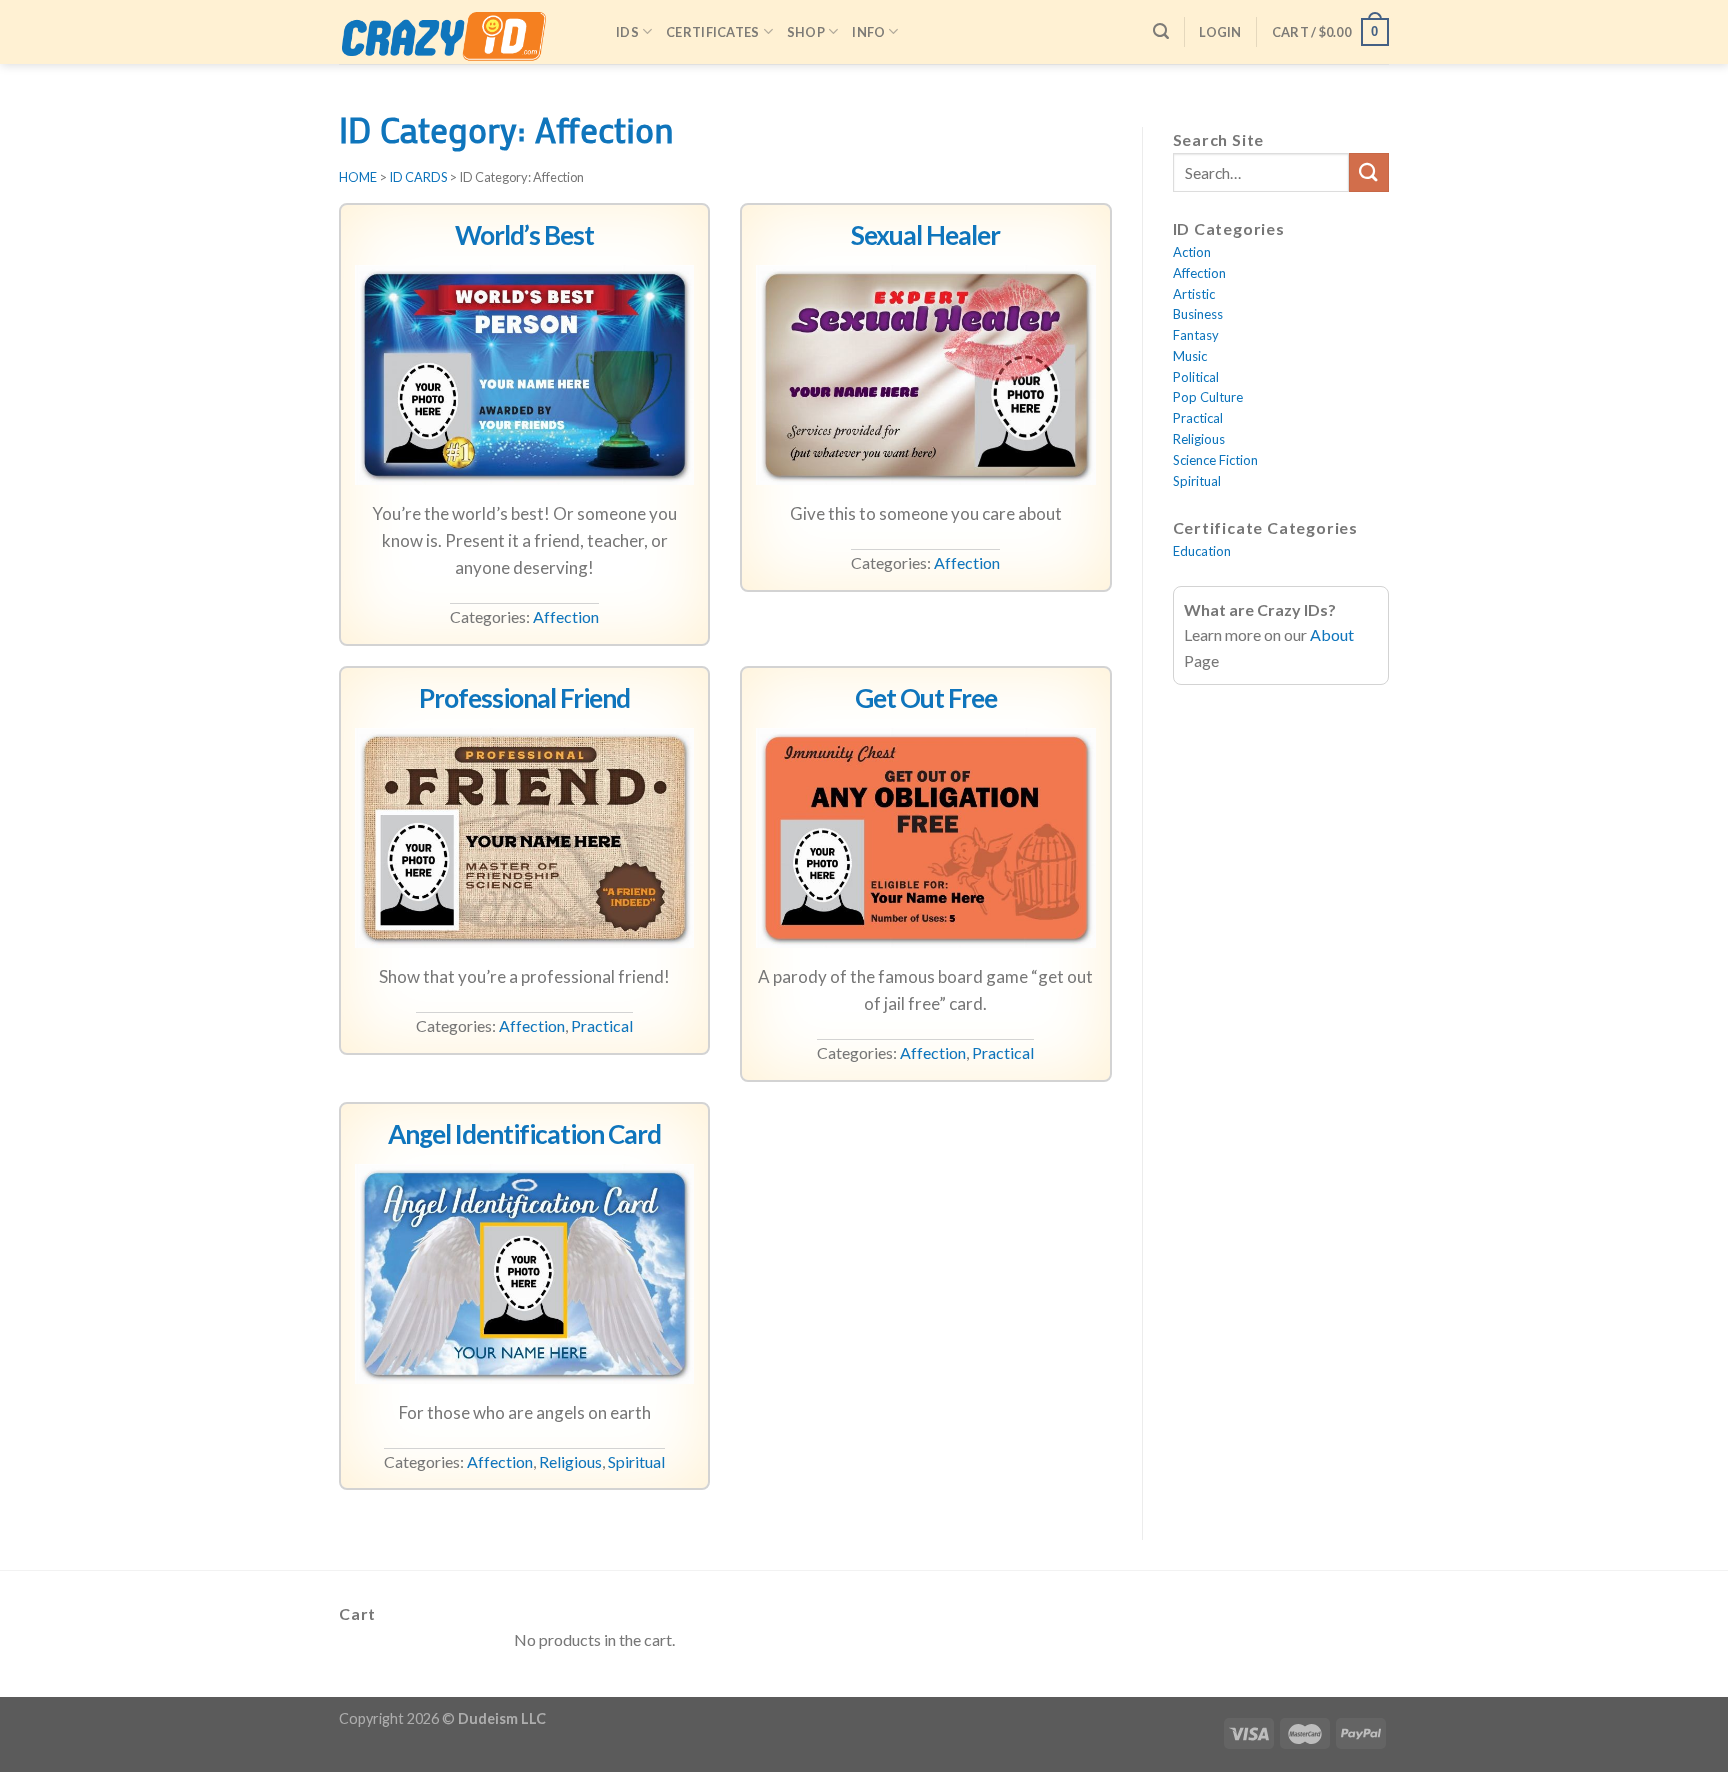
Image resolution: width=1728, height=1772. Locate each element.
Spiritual (636, 1461)
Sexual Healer (925, 235)
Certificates (712, 32)
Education (1202, 551)
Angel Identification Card (524, 1134)
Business (1198, 314)
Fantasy (1196, 335)
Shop (806, 32)
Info (868, 32)
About (1332, 634)
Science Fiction (1215, 460)
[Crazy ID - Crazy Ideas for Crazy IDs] (462, 39)
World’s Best (524, 235)
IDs (627, 32)
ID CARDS (418, 177)
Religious (570, 1461)
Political (1196, 377)
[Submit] (1369, 172)
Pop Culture (1208, 397)
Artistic (1194, 294)
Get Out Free (926, 698)
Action (1192, 252)
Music (1190, 356)
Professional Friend (524, 698)
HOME (358, 177)
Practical (602, 1025)
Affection (566, 616)
